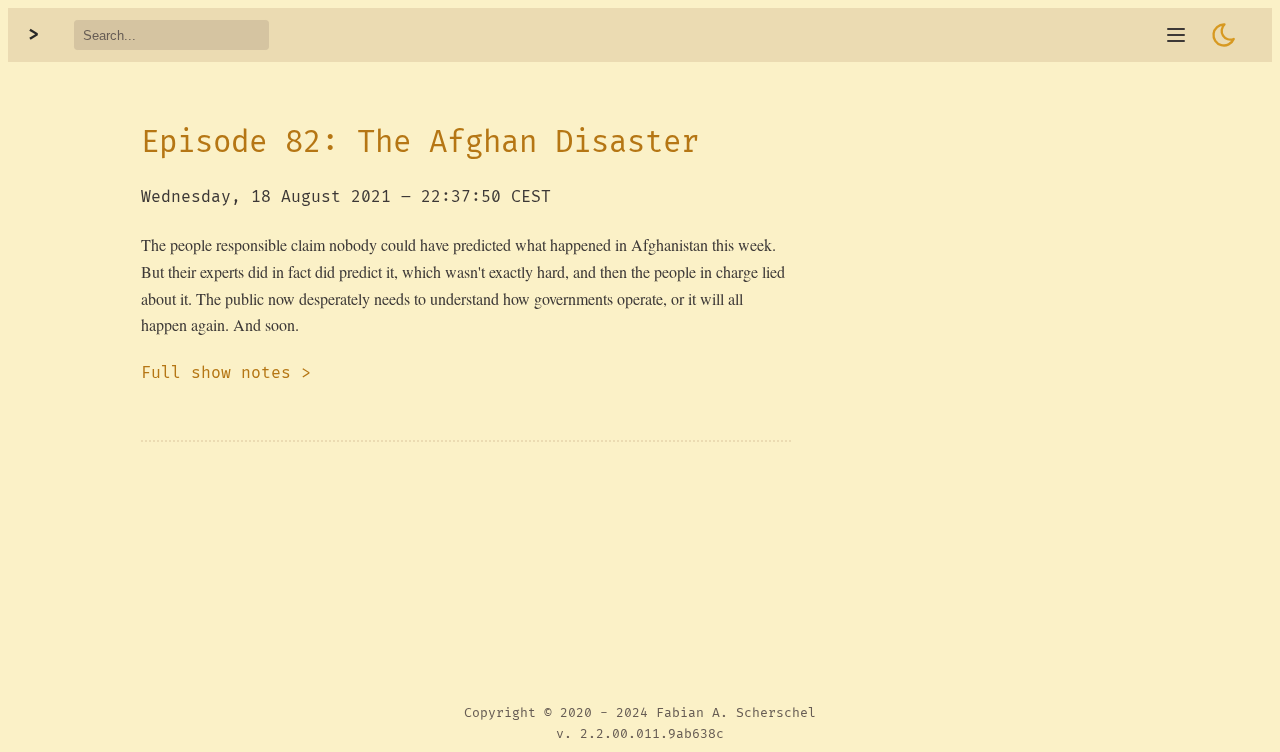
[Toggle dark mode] (1224, 35)
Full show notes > (226, 373)
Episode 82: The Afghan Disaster (420, 142)
